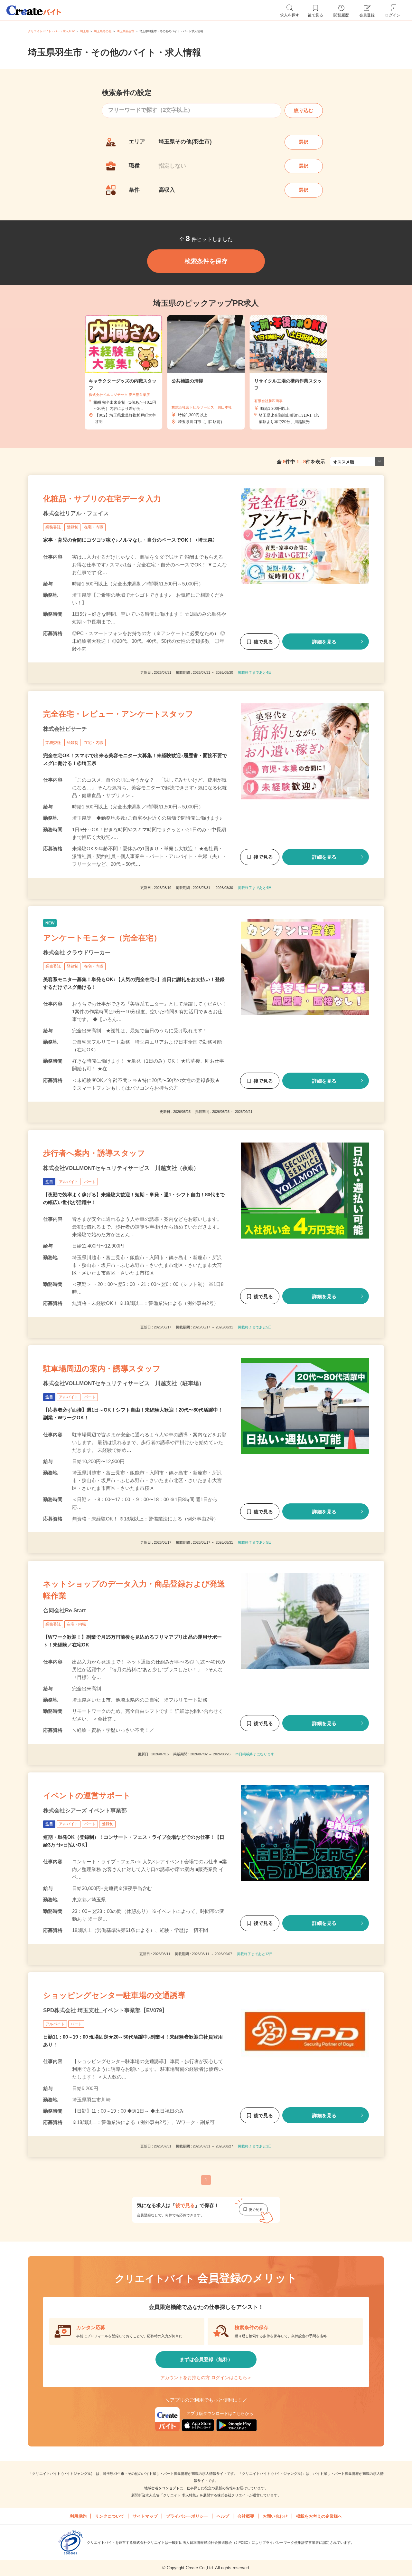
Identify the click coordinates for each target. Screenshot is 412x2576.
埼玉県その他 (103, 31)
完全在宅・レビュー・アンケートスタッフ (118, 714)
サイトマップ (145, 2516)
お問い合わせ (275, 2516)
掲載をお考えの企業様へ (319, 2516)
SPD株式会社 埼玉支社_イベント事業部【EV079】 (105, 2010)
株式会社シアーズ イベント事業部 (85, 1811)
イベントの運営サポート (87, 1795)
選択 (304, 142)
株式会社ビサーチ (65, 729)
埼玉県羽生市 (126, 31)
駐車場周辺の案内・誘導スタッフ (102, 1369)
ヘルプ (223, 2516)
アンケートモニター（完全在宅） (102, 938)
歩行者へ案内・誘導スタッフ (94, 1153)
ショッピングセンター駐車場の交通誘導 (114, 1995)
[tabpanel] (206, 372)
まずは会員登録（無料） (206, 2359)
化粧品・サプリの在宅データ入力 (102, 499)
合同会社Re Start (65, 1611)
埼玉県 (84, 31)
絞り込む (304, 110)
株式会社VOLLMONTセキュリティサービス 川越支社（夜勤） (121, 1168)
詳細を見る (324, 642)
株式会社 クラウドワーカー (77, 953)
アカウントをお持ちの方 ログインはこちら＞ (206, 2378)
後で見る (263, 642)
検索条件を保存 (206, 261)
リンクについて (110, 2516)
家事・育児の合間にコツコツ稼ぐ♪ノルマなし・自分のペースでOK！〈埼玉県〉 (130, 540)
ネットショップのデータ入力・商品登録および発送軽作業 (134, 1590)
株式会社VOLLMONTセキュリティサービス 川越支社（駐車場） (124, 1383)
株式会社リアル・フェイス (76, 513)
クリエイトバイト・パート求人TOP (51, 31)
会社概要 (246, 2516)
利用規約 (78, 2516)
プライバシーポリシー (187, 2516)
